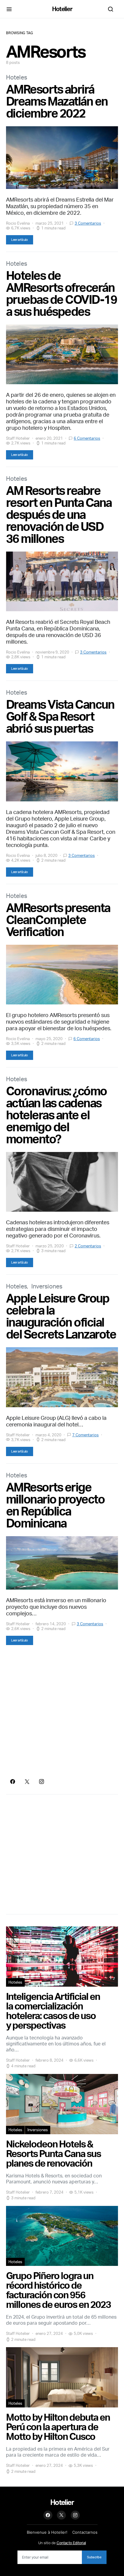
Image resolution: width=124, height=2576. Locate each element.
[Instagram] (42, 1782)
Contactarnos (85, 2532)
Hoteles (17, 77)
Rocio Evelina (18, 223)
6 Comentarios (87, 438)
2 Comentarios (88, 1246)
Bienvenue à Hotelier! (47, 2532)
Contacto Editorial (71, 2543)
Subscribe (94, 2557)
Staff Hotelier (18, 438)
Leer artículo (20, 240)
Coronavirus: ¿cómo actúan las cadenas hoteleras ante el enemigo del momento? (56, 1115)
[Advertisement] (62, 1712)
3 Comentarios (88, 223)
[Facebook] (13, 1782)
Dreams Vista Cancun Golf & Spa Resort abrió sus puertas (60, 716)
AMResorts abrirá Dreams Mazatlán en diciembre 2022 (57, 101)
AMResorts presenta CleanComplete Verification (58, 920)
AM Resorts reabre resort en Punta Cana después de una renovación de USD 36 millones (59, 514)
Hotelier (62, 9)
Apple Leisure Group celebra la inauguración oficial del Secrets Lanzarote (61, 1316)
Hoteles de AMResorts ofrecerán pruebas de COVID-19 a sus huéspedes (61, 293)
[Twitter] (27, 1782)
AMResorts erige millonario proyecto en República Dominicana (55, 1505)
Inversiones (47, 1286)
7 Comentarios (85, 1435)
